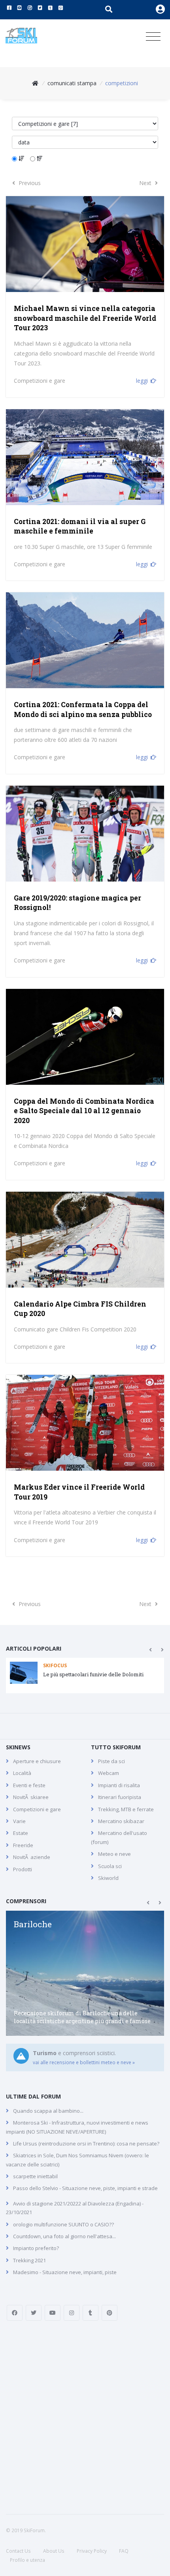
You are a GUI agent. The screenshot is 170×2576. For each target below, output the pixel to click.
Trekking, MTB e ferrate (126, 1809)
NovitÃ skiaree (31, 1797)
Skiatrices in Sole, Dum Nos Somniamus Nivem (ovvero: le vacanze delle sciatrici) (77, 2160)
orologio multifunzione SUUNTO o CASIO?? (63, 2224)
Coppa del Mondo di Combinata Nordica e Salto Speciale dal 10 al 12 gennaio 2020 (84, 1111)
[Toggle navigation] (153, 37)
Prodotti (23, 1869)
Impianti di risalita (119, 1785)
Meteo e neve (114, 1854)
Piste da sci (111, 1761)
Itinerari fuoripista (120, 1797)
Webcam (109, 1773)
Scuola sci (110, 1866)
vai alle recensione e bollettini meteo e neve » (84, 2062)
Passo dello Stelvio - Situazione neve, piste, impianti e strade (85, 2188)
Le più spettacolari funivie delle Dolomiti (93, 1674)
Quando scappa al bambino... (48, 2111)
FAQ (124, 2551)
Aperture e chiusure (37, 1761)
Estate (21, 1833)
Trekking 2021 (29, 2260)
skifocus (55, 1665)
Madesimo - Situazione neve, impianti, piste (65, 2272)
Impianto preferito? (36, 2248)
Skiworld (108, 1878)
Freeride (23, 1845)
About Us (54, 2551)
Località (22, 1773)
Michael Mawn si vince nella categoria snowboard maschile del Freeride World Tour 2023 (85, 318)
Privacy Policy (92, 2551)
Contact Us (18, 2551)
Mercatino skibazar (121, 1821)
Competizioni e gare (40, 381)
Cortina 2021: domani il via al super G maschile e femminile (80, 526)
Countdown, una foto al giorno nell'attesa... (64, 2236)
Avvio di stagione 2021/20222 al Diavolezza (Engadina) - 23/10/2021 (75, 2208)
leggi (142, 381)
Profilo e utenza (27, 2560)
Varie (19, 1821)
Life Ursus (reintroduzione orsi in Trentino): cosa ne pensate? (86, 2144)
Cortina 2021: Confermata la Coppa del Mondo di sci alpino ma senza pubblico (83, 710)
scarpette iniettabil (35, 2176)
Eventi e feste (29, 1785)
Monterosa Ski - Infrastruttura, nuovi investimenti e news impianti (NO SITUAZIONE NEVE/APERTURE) (77, 2127)
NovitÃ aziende (32, 1857)
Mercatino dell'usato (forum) (119, 1837)
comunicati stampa (72, 83)
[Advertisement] (85, 2417)
